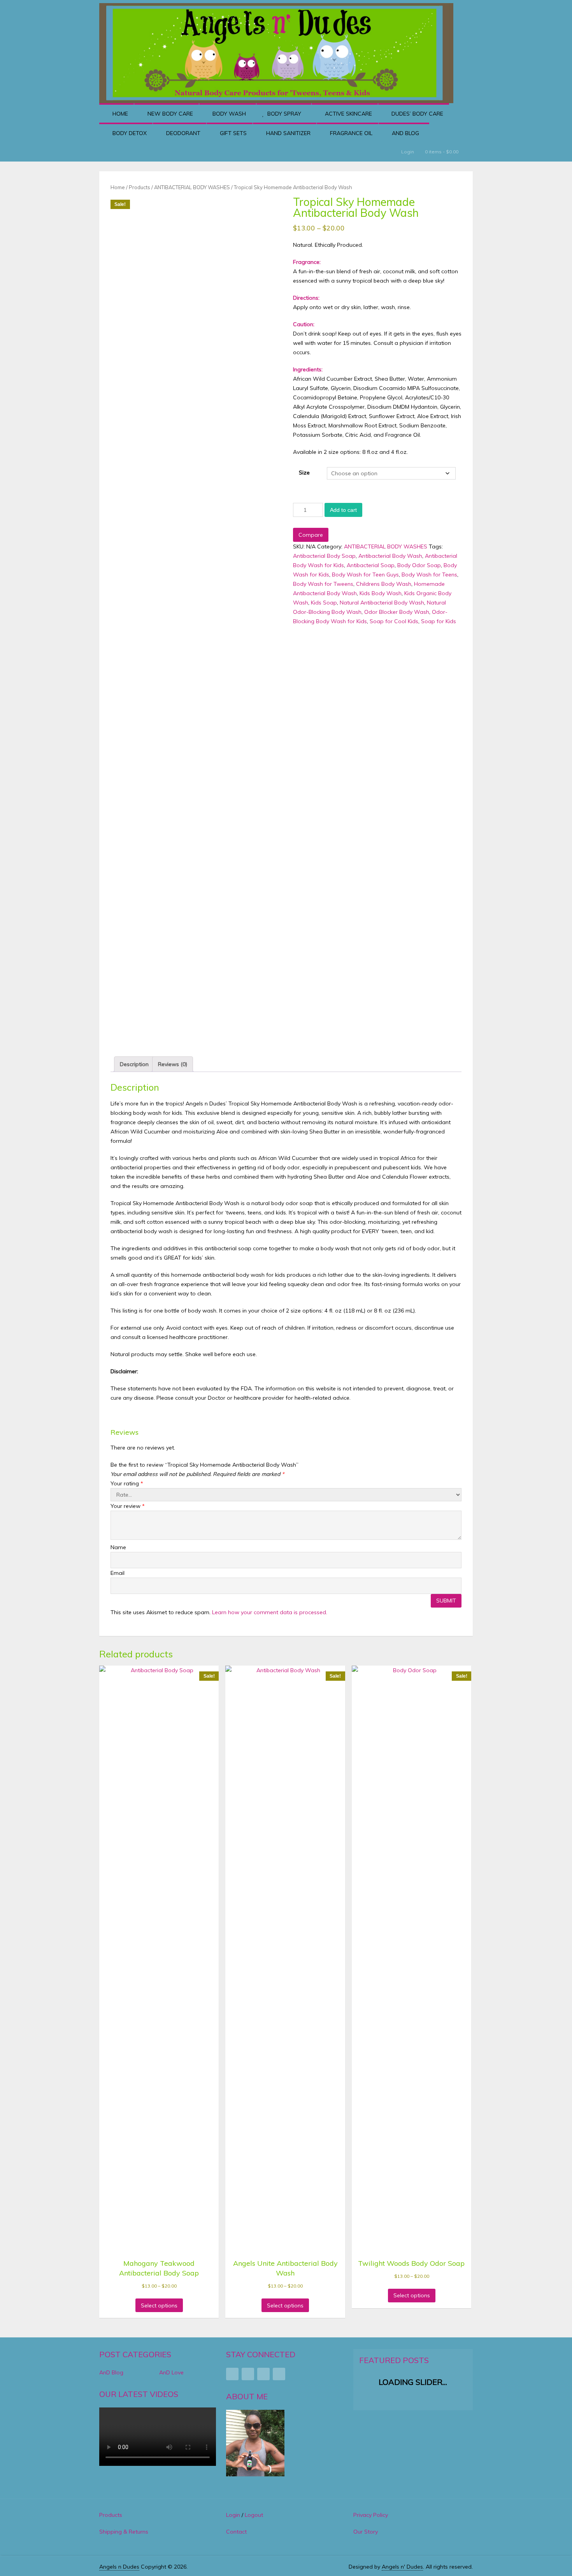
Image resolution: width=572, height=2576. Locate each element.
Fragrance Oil (350, 133)
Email (118, 1573)
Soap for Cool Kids (394, 621)
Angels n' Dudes (402, 2567)
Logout (254, 2515)
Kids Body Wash (381, 593)
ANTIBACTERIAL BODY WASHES (192, 187)
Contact (236, 2532)
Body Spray (283, 114)
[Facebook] (232, 2374)
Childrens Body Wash (384, 584)
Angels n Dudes (119, 2567)
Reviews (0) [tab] (173, 1064)
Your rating (127, 1483)
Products (139, 187)
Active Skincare (348, 114)
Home (119, 114)
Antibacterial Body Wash (390, 556)
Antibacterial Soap (371, 565)
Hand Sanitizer (288, 133)
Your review (128, 1506)
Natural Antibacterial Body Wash (382, 603)
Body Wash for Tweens (323, 584)
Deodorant (182, 133)
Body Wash (228, 114)
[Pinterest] (248, 2374)
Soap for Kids (439, 621)
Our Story (366, 2532)
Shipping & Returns (124, 2532)
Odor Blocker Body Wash (397, 612)
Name (118, 1547)
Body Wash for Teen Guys (365, 575)
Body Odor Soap (419, 565)
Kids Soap (324, 603)
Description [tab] (134, 1064)
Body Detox (129, 133)
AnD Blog (405, 133)
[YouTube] (279, 2374)
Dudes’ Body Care (417, 114)
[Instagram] (263, 2374)
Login (408, 152)
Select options (159, 2305)
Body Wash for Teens (429, 575)
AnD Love (171, 2372)
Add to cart (343, 510)
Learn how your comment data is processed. (270, 1612)
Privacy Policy (371, 2515)
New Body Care (169, 114)
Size (304, 473)
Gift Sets (232, 133)
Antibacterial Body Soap (324, 556)
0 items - (441, 152)
